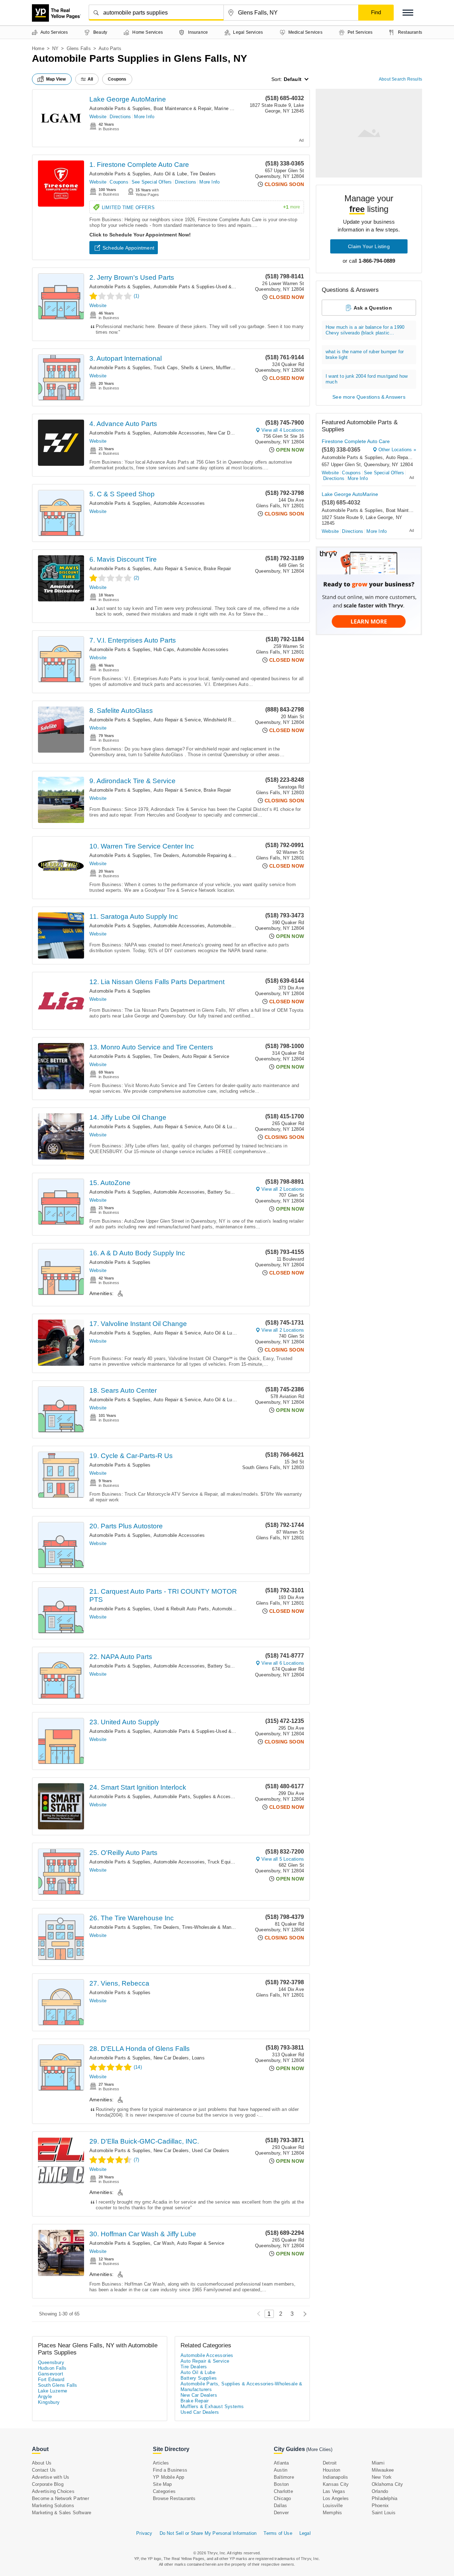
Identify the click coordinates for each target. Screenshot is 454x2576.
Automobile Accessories (179, 433)
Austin (281, 2470)
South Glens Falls (58, 2385)
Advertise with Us (51, 2477)
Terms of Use (278, 2533)
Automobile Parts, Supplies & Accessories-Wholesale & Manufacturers (229, 1797)
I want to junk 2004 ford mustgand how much (367, 379)
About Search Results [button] (400, 79)
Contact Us (44, 2470)
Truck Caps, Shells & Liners (183, 368)
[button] (408, 13)
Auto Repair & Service (177, 569)
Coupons (119, 182)
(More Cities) (319, 2449)
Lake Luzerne (53, 2391)
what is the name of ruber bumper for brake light (365, 354)
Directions (120, 117)
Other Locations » (397, 450)
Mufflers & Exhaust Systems (212, 2406)
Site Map (162, 2484)
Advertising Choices (53, 2491)
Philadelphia (384, 2498)
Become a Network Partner (60, 2498)
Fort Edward (51, 2379)
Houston (331, 2470)
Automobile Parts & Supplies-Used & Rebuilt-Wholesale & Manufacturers (231, 287)
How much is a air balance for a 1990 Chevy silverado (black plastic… (365, 330)
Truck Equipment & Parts (234, 1862)
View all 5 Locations (283, 1859)
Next (303, 2314)
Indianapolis (335, 2477)
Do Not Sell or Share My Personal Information (208, 2533)
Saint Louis (384, 2513)
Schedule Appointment (128, 248)
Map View (56, 79)
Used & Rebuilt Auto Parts (181, 1609)
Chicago (282, 2498)
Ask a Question (373, 308)
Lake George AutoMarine (128, 99)
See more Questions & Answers (369, 397)
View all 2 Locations (283, 1189)
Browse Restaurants (174, 2498)
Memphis (332, 2513)
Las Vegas (334, 2491)
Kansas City (336, 2484)
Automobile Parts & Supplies (120, 108)
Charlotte (283, 2491)
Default (293, 79)
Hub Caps (164, 650)
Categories (164, 2491)
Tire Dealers (203, 174)
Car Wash (164, 2243)
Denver (281, 2513)
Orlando (380, 2491)
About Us (42, 2463)
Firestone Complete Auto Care (356, 441)
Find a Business (170, 2470)
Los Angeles (336, 2498)
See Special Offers (152, 182)
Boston (281, 2484)
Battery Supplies (225, 1192)
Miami (378, 2463)
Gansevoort (51, 2374)
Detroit (330, 2463)
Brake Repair (217, 569)
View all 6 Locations (283, 1663)
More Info (144, 117)
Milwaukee (383, 2470)
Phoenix (380, 2506)
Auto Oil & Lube (170, 174)
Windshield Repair (223, 720)
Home (38, 48)
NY (55, 48)
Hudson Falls (52, 2368)
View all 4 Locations (283, 430)
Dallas (280, 2506)
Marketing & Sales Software (62, 2513)
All (90, 79)
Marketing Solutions (53, 2506)
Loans (198, 2058)
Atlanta (281, 2463)
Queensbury (51, 2362)
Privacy (144, 2533)
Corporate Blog (48, 2484)
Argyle (45, 2397)
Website (98, 117)
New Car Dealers (225, 433)
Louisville (333, 2506)
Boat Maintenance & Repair (182, 108)
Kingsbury (49, 2402)
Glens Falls (79, 48)
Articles (161, 2463)
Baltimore (284, 2477)
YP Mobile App (169, 2477)
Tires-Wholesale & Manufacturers (217, 1927)
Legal (305, 2533)
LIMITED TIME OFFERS (201, 207)
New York (382, 2477)
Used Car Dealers (211, 2151)
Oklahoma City (387, 2484)
